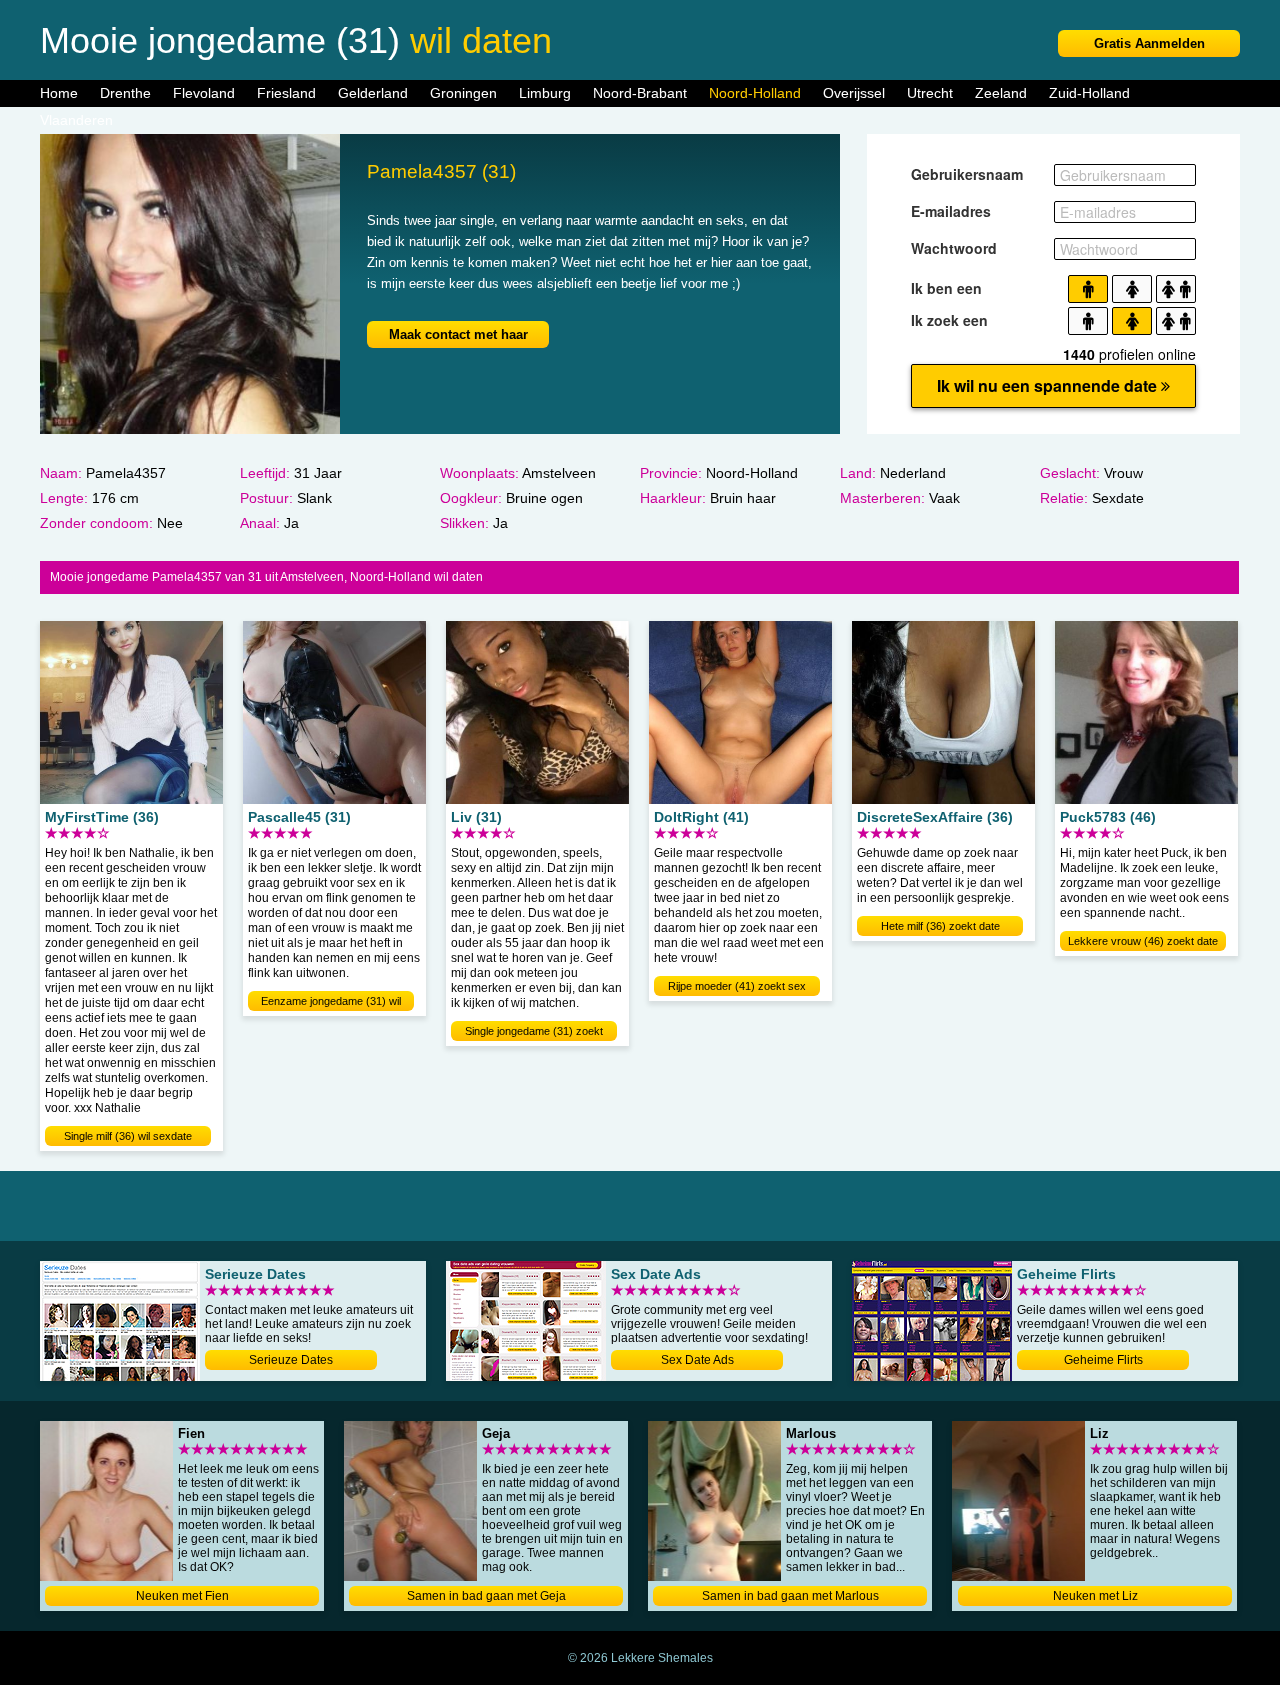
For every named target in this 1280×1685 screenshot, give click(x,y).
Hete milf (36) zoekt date (940, 926)
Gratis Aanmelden (1149, 43)
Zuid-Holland (1089, 93)
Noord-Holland (755, 93)
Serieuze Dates (291, 1360)
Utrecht (930, 93)
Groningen (463, 93)
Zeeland (1001, 93)
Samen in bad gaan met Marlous (790, 1596)
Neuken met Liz (1095, 1596)
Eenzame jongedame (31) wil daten (331, 1003)
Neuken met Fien (182, 1596)
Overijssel (854, 93)
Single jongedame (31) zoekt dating (534, 1033)
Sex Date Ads (697, 1360)
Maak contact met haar (458, 334)
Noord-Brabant (640, 93)
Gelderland (373, 93)
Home (59, 93)
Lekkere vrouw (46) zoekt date (1143, 941)
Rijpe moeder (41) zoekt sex (737, 986)
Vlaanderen (76, 120)
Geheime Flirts (1103, 1360)
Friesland (286, 93)
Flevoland (204, 93)
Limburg (545, 93)
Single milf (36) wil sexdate (128, 1136)
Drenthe (125, 93)
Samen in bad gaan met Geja (486, 1596)
